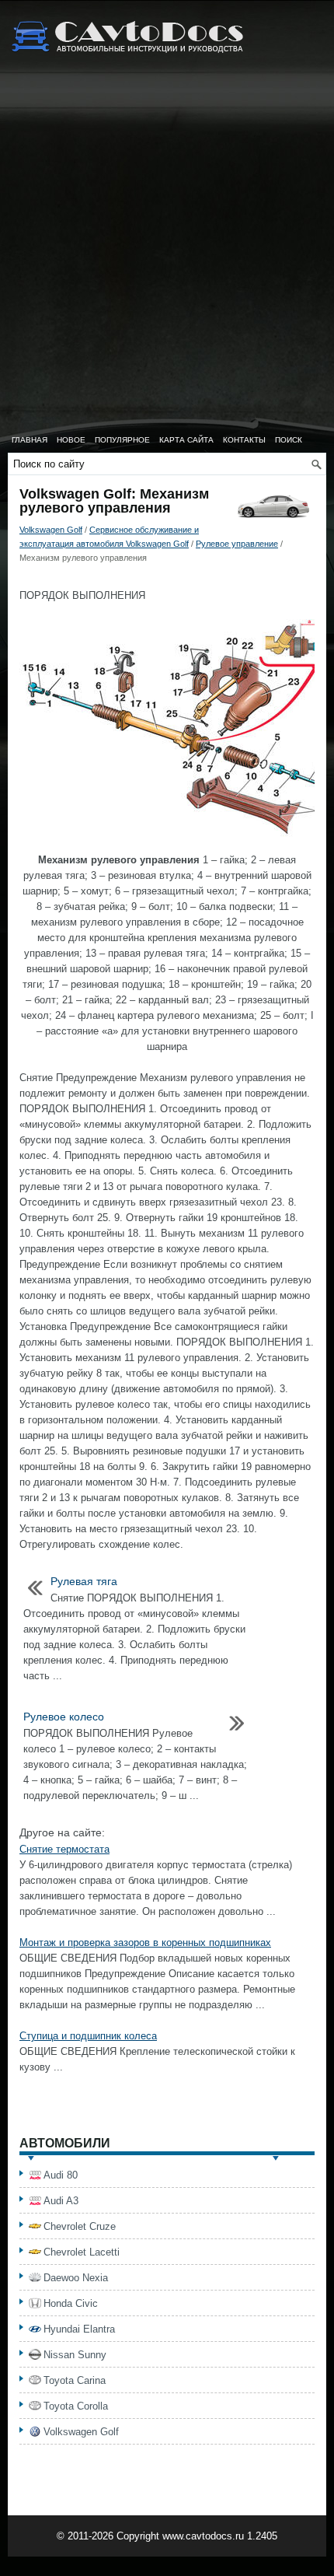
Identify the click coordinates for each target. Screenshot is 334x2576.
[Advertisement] (167, 253)
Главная (30, 440)
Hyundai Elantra (79, 2329)
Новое (71, 440)
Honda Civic (71, 2303)
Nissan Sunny (75, 2355)
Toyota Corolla (76, 2406)
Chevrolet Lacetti (82, 2252)
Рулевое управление (237, 544)
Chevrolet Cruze (80, 2226)
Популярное (122, 440)
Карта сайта (186, 440)
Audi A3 (61, 2201)
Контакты (244, 440)
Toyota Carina (75, 2380)
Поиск (289, 440)
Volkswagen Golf (51, 530)
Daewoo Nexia (76, 2278)
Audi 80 (61, 2175)
